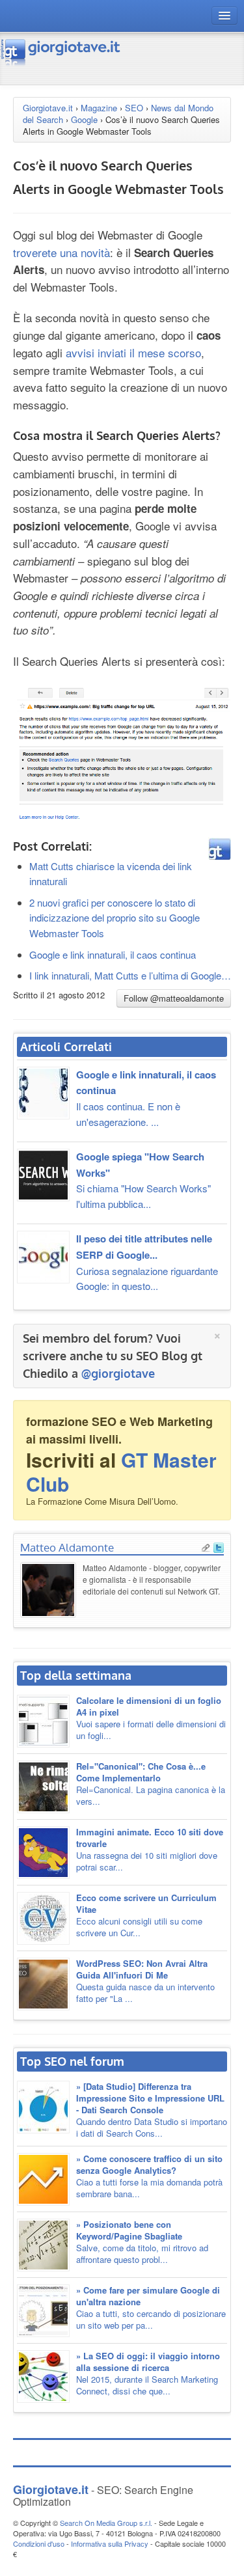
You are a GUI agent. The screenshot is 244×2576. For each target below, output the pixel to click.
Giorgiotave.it (48, 108)
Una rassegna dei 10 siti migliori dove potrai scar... (150, 1849)
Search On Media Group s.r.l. (106, 2523)
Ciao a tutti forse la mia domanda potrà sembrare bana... (149, 2176)
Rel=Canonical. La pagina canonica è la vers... (151, 1784)
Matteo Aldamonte (67, 1547)
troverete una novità (61, 252)
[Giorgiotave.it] (61, 52)
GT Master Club (121, 1472)
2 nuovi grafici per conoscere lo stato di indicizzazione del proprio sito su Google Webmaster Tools (115, 918)
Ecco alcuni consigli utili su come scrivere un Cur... (146, 1915)
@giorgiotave (118, 1373)
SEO (134, 108)
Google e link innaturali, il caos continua (113, 954)
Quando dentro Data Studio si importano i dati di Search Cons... (152, 2110)
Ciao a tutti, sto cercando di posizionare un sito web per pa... (151, 2308)
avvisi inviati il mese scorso (133, 352)
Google (84, 119)
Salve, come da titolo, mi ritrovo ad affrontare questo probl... (142, 2242)
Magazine (99, 108)
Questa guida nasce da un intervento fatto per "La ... (145, 1981)
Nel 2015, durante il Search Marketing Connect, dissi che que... (148, 2373)
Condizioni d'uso (39, 2543)
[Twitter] (219, 1546)
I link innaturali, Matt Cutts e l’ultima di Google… (130, 975)
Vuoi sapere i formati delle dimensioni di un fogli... (151, 1718)
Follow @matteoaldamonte (174, 998)
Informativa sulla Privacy (110, 2543)
